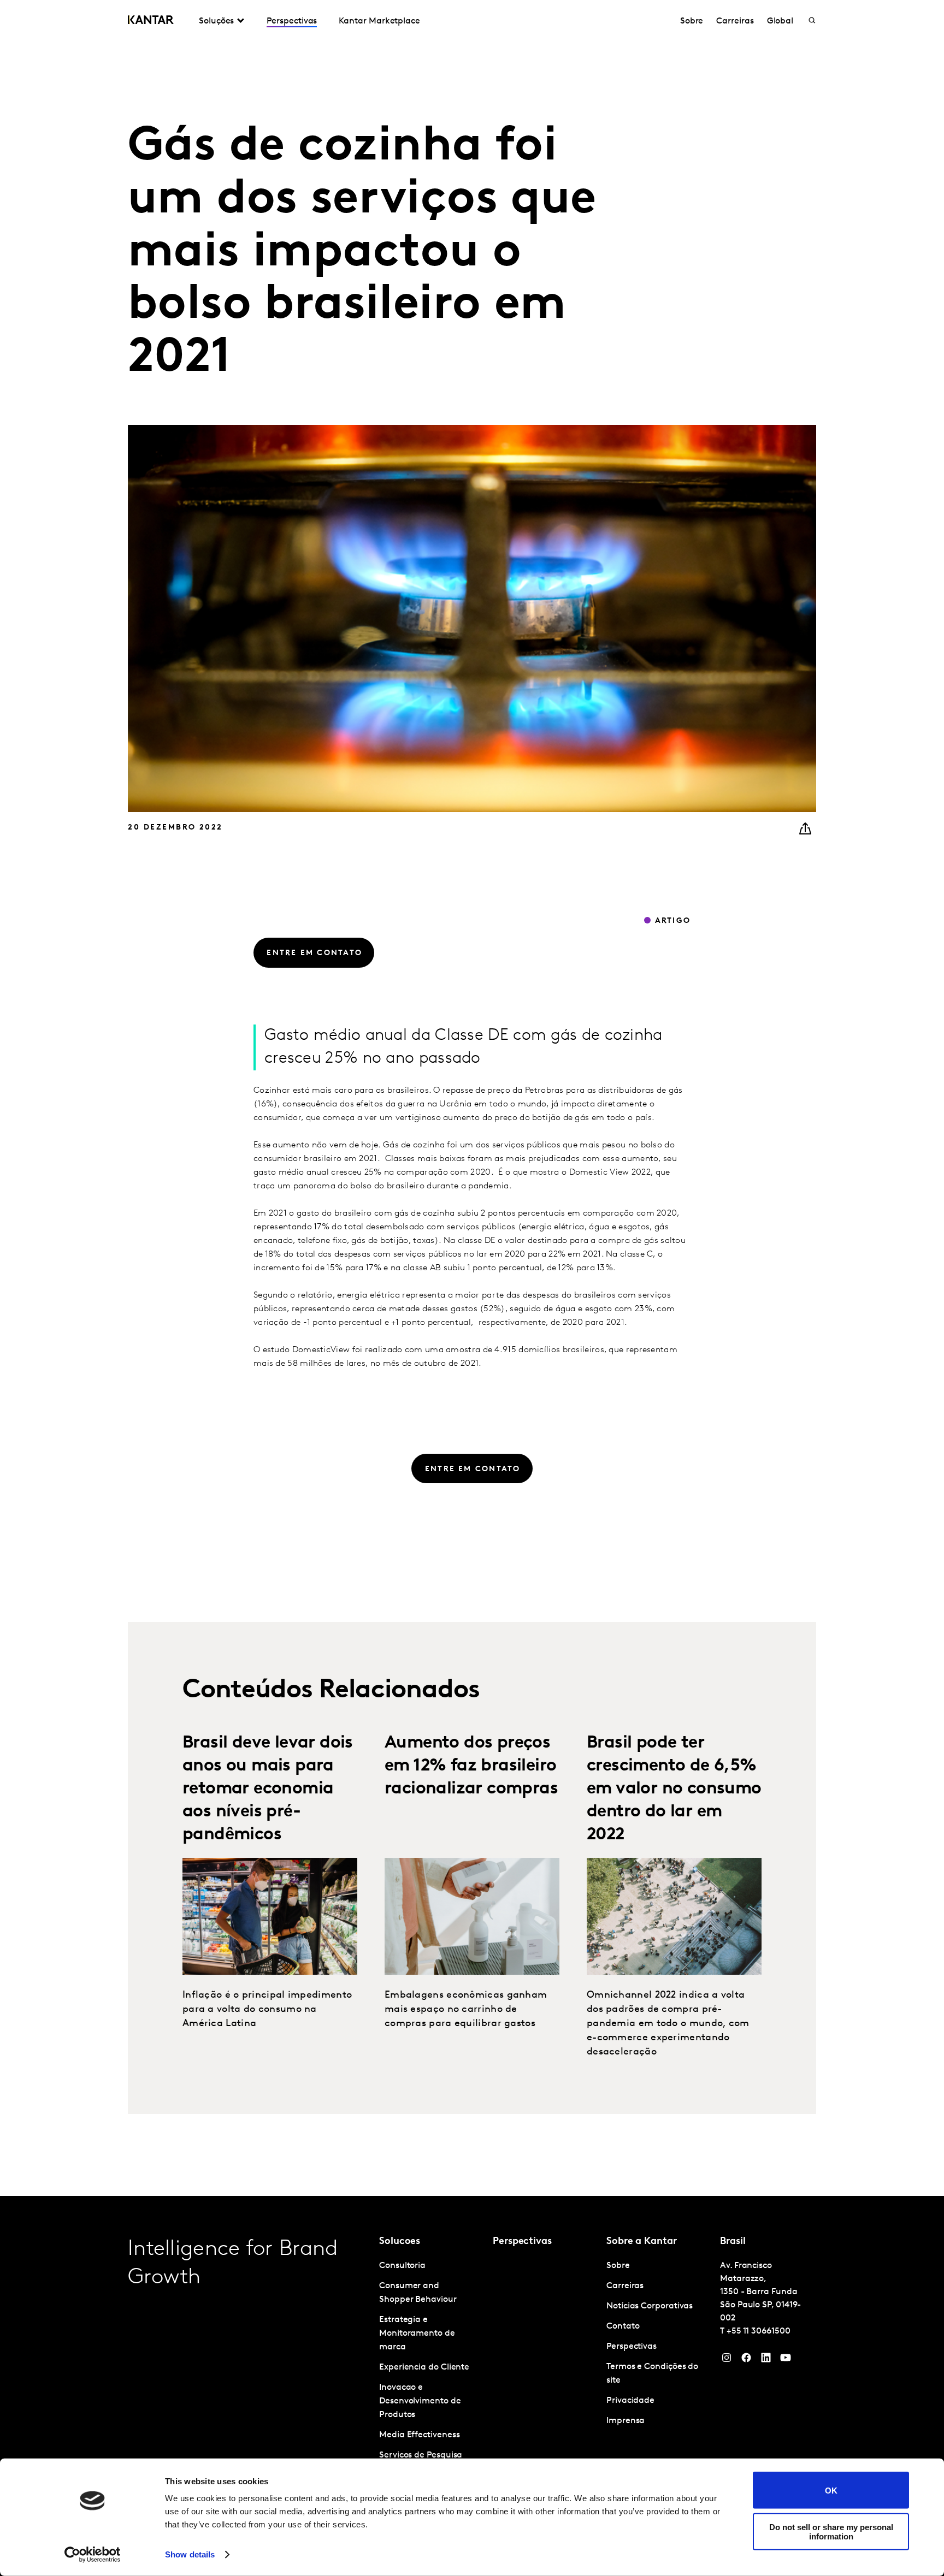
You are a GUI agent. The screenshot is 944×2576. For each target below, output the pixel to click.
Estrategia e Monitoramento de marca (417, 2334)
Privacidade (630, 2401)
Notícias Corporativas (650, 2306)
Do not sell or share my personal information (831, 2531)
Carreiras (735, 21)
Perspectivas (292, 21)
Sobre (692, 21)
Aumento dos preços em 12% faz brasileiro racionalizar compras (471, 1766)
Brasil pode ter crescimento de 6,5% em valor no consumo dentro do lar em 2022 (674, 1789)
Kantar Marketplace (379, 21)
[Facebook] (746, 2360)
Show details (190, 2554)
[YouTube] (766, 2360)
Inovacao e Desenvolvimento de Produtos (420, 2401)
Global (780, 21)
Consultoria (402, 2266)
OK (831, 2490)
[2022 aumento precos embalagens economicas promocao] (472, 1916)
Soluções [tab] (216, 21)
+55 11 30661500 (759, 2331)
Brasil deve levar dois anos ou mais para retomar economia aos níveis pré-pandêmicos (268, 1789)
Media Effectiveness (419, 2435)
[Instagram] (727, 2360)
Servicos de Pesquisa (421, 2455)
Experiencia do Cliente (424, 2367)
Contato (623, 2326)
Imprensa (626, 2421)
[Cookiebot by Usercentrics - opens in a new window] (93, 2555)
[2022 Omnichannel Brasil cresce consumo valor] (674, 1916)
